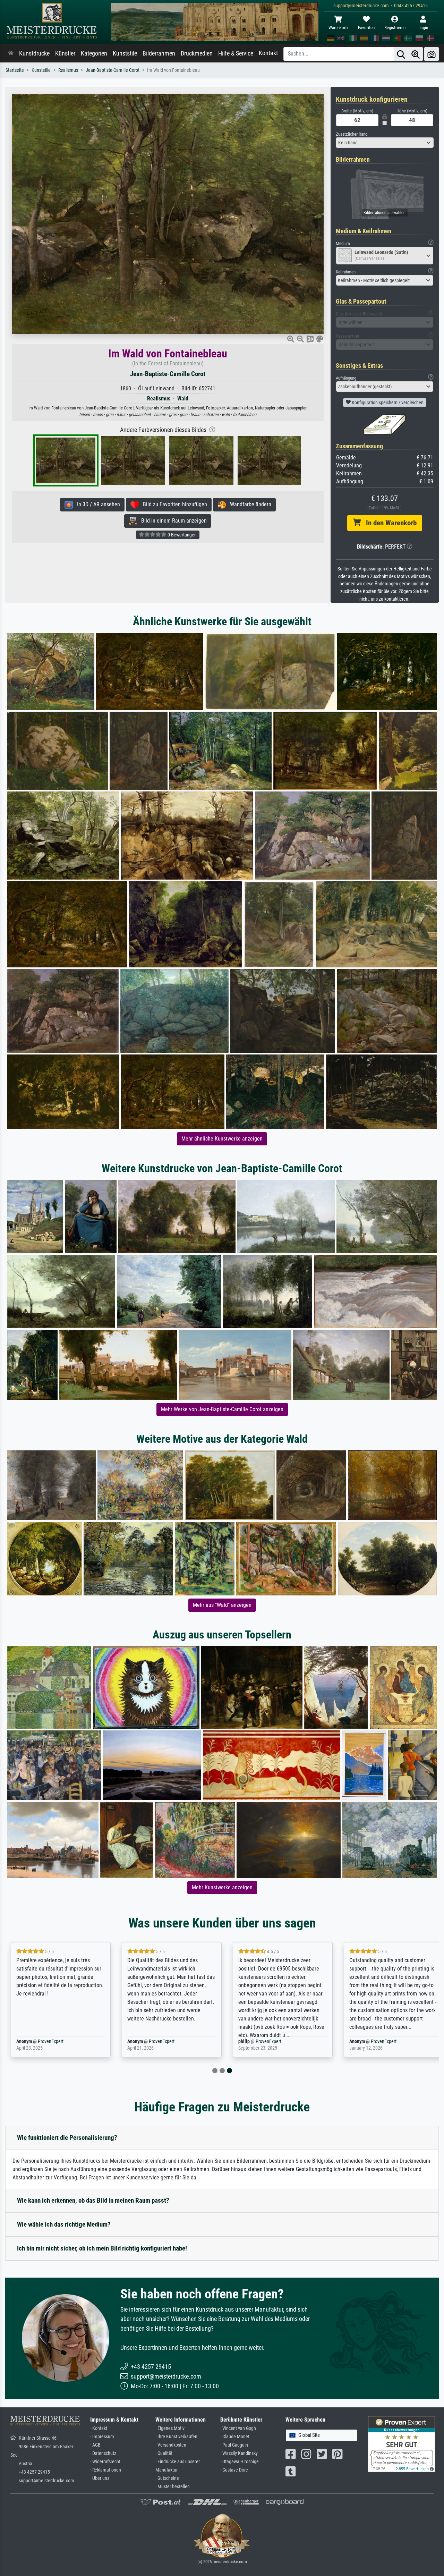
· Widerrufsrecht (105, 2462)
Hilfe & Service (236, 53)
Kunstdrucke (34, 53)
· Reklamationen (106, 2470)
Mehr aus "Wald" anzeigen (222, 1605)
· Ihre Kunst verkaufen (176, 2437)
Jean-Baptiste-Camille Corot (113, 70)
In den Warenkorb (389, 523)
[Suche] (401, 54)
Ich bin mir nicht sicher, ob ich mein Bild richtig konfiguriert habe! (102, 2248)
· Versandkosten (171, 2445)
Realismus (68, 70)
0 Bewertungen (182, 535)
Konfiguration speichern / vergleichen (387, 402)
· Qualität (164, 2453)
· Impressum (102, 2437)
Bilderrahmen (159, 53)
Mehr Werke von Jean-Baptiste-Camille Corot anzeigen (222, 1409)
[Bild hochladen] (432, 54)
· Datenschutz (103, 2453)
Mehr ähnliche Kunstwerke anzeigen (222, 1139)
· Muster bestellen (173, 2487)
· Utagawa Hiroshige (240, 2462)
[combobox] (385, 143)
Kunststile (125, 53)
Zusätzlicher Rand (352, 134)
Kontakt (268, 53)
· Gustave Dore (234, 2470)
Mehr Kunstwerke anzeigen (222, 1887)
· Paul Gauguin (234, 2445)
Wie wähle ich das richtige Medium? (64, 2224)
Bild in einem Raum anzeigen (172, 521)
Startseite (15, 70)
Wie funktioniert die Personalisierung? (67, 2138)
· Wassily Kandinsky (239, 2453)
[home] (11, 53)
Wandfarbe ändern (249, 504)
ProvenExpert (49, 2041)
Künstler (65, 53)
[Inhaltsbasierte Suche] (416, 54)
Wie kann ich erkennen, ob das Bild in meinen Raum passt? (93, 2200)
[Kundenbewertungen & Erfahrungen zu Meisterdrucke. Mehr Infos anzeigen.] (402, 2444)
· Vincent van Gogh (238, 2428)
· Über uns (100, 2478)
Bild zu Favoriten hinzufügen (173, 504)
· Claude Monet (235, 2437)
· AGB (95, 2445)
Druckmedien (197, 53)
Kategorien (94, 53)
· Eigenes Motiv (170, 2428)
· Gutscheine (167, 2478)
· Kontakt (99, 2428)
